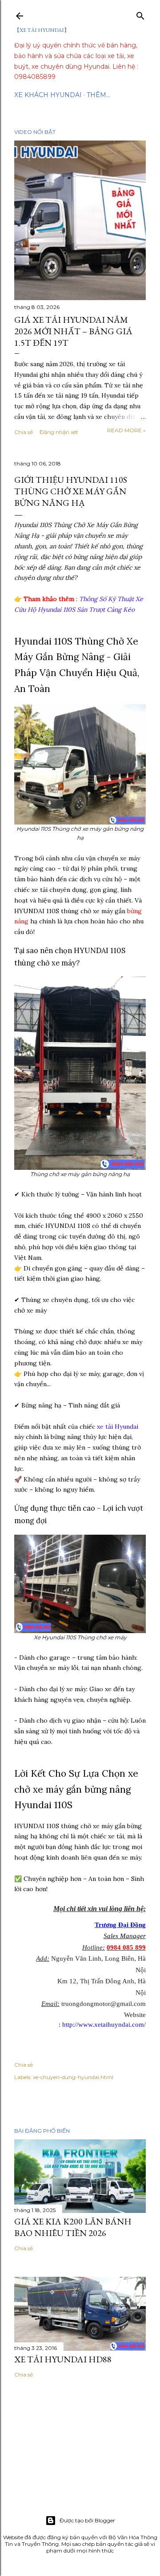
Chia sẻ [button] (24, 432)
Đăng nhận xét (59, 432)
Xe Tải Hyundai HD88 (63, 2359)
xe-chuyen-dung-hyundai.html (73, 2077)
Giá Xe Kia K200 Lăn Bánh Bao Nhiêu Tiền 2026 (73, 2227)
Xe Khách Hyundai (48, 95)
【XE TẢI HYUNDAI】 (42, 30)
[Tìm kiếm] (140, 14)
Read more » (126, 430)
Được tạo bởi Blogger (87, 2520)
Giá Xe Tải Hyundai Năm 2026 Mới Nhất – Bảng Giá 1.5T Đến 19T (73, 331)
